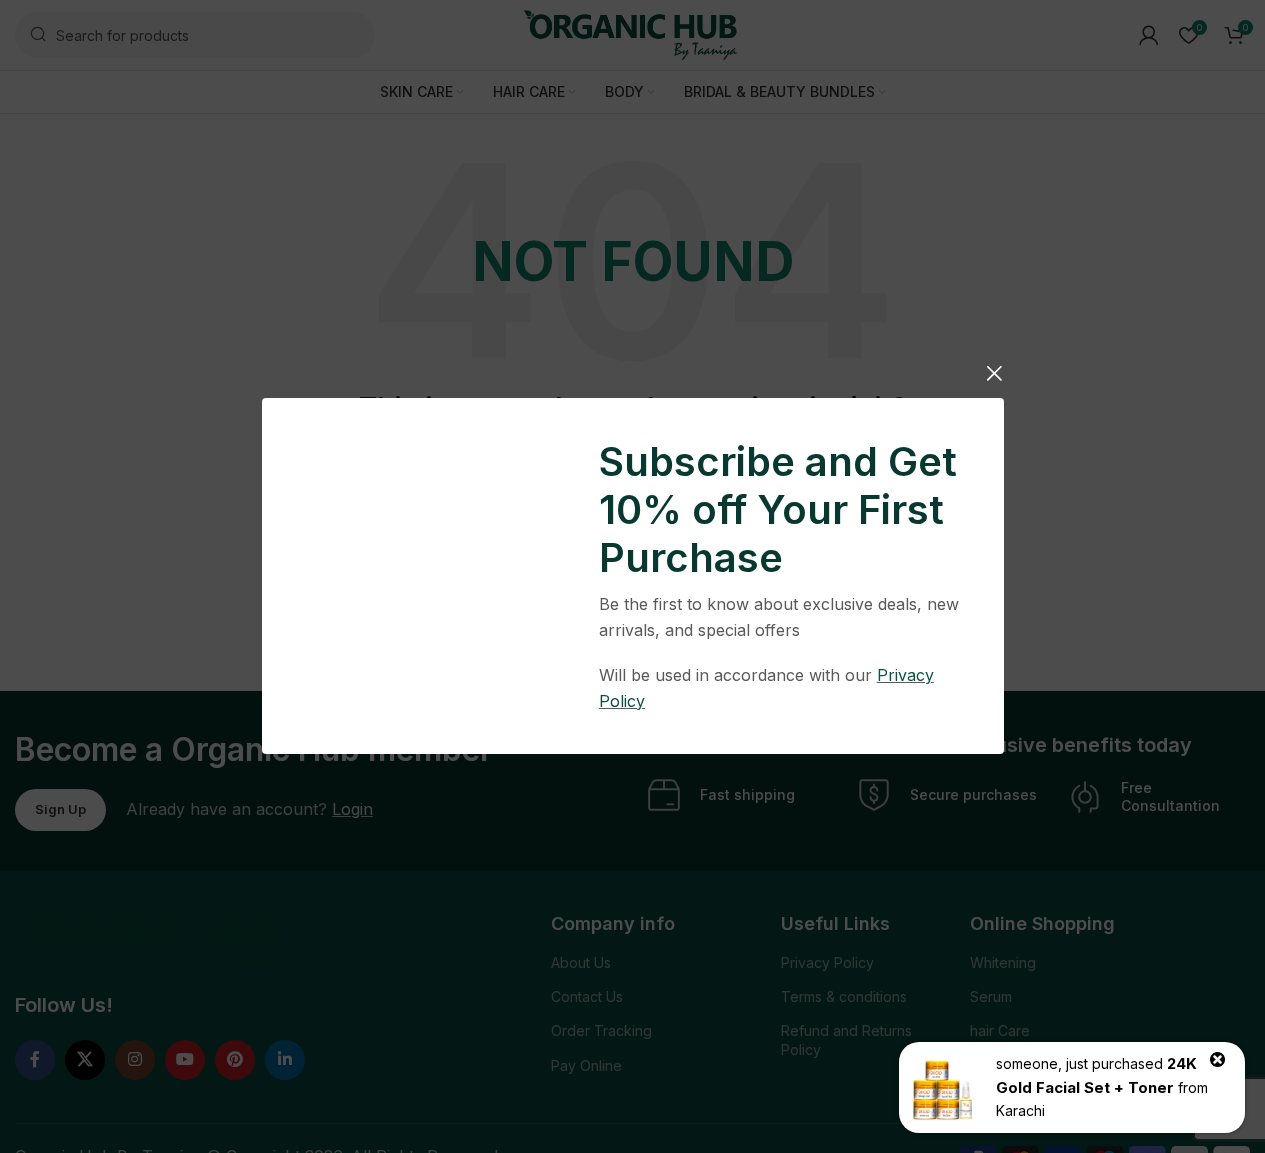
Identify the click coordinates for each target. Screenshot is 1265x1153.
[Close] (994, 373)
